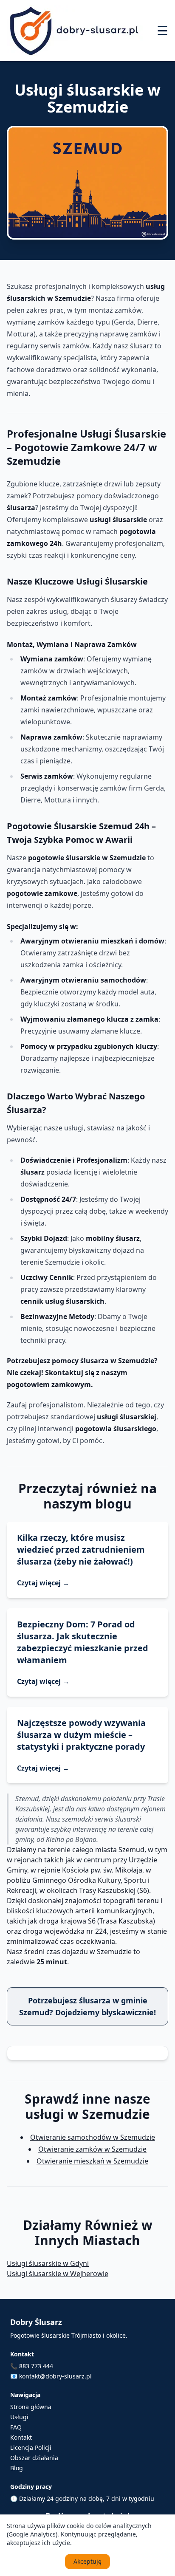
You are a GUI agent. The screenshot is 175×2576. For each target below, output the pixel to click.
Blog (17, 2468)
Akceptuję (87, 2561)
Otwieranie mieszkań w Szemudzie (92, 2161)
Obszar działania (34, 2458)
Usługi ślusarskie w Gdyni (48, 2263)
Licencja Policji (31, 2447)
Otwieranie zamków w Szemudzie (92, 2149)
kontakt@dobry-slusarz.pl (55, 2376)
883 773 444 (36, 2366)
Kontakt (21, 2437)
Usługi (19, 2417)
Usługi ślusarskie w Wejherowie (58, 2274)
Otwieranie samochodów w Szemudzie (93, 2137)
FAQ (16, 2427)
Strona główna (31, 2407)
